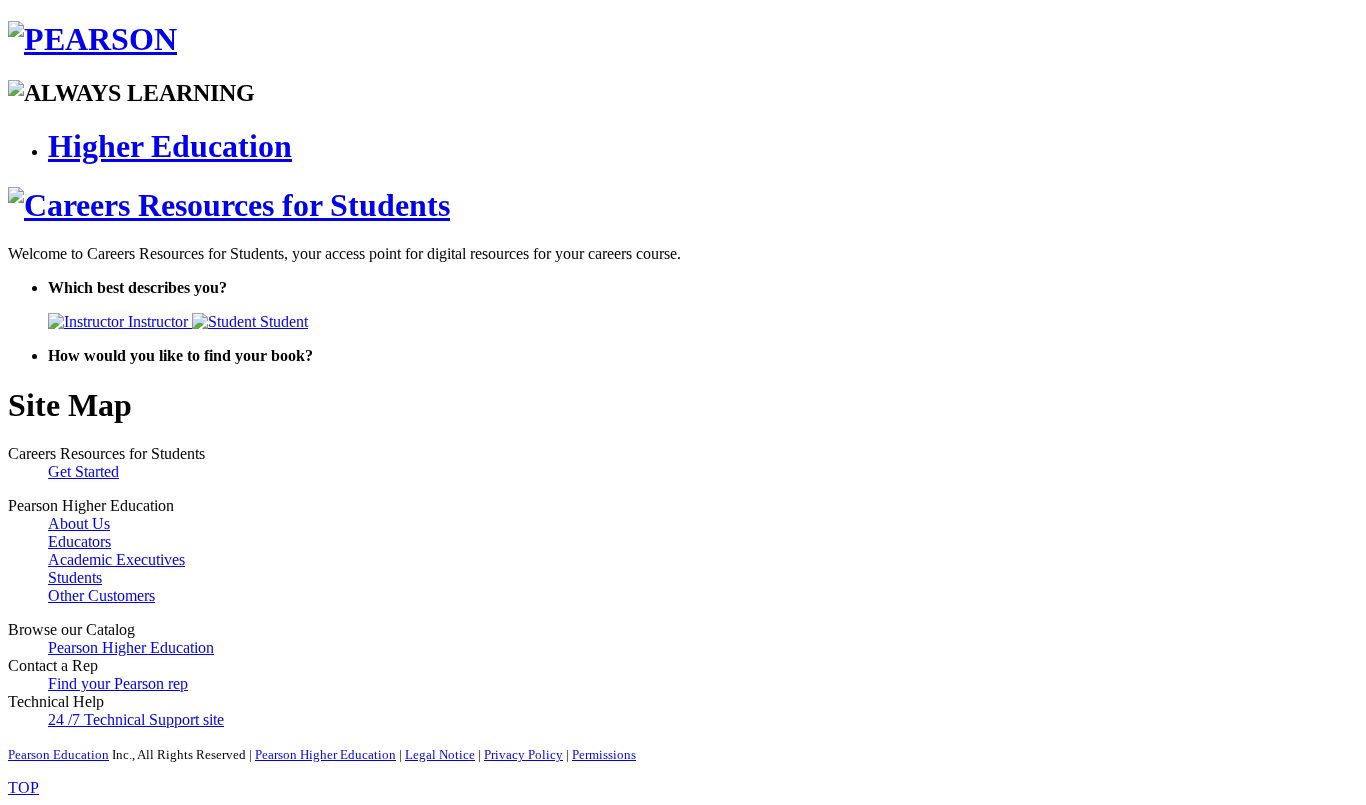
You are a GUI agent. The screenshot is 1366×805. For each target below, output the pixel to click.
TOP (23, 787)
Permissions (604, 754)
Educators (79, 541)
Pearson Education (58, 754)
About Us (79, 523)
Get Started (83, 471)
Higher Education (170, 146)
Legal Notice (440, 754)
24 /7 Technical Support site (136, 719)
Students (75, 577)
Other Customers (101, 595)
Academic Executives (116, 559)
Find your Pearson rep (118, 683)
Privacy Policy (523, 754)
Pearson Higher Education (131, 647)
